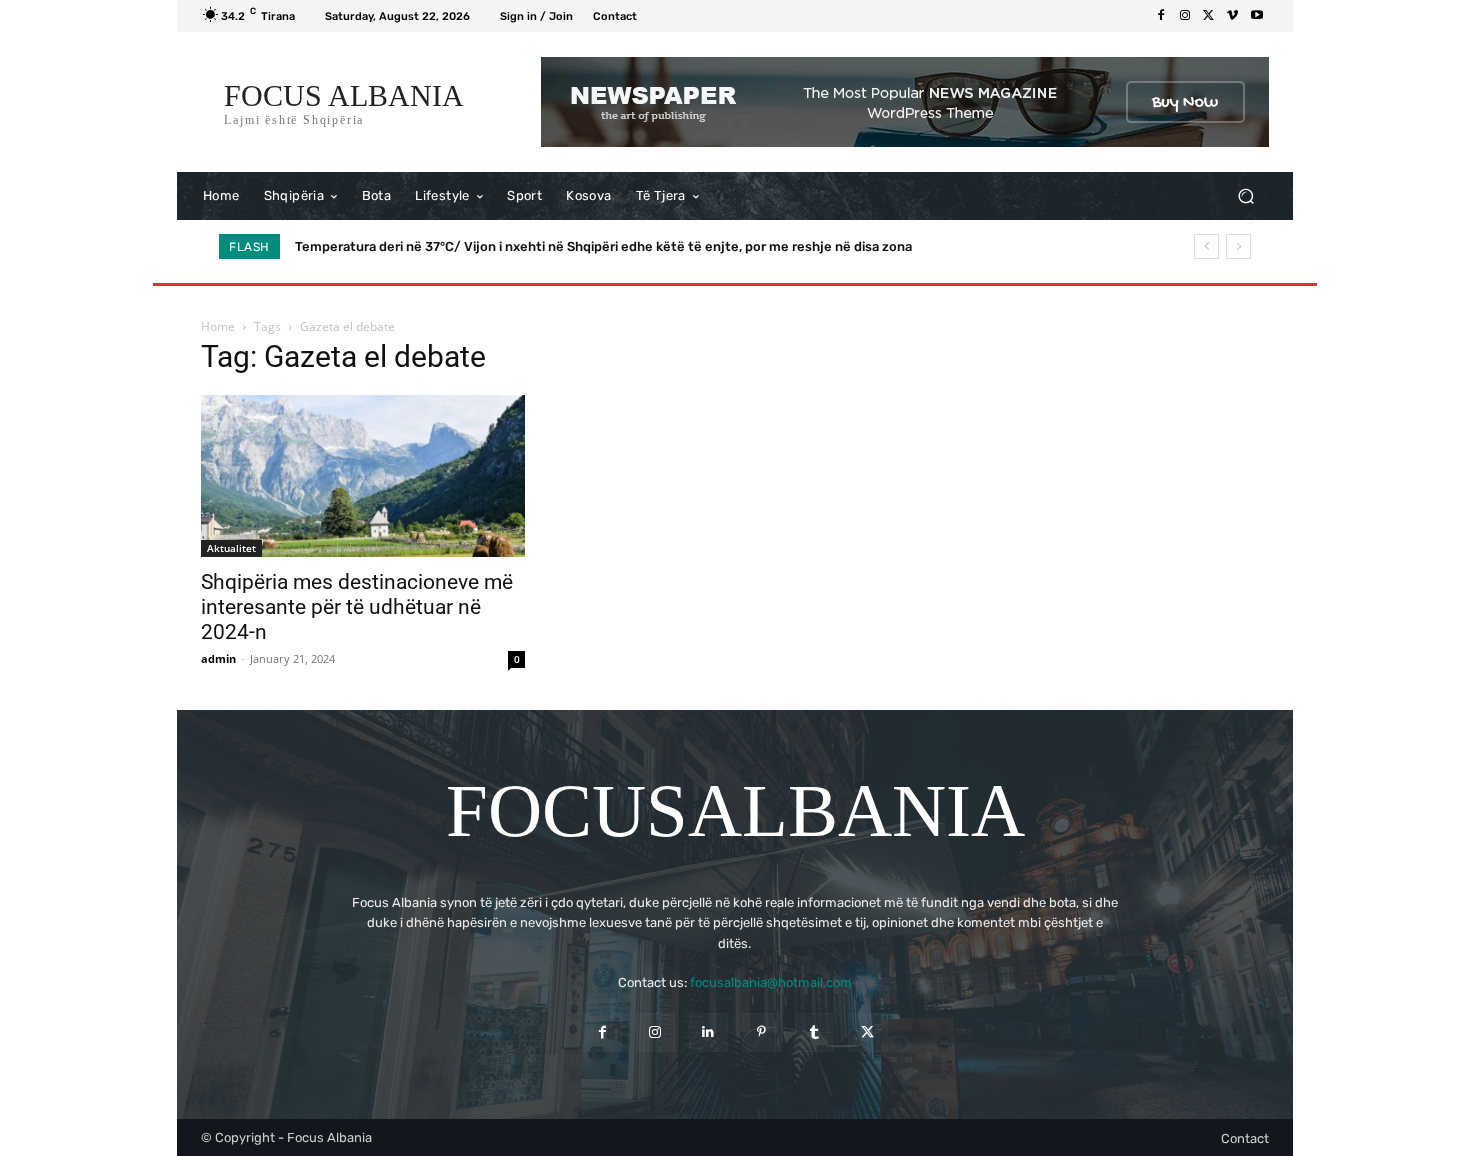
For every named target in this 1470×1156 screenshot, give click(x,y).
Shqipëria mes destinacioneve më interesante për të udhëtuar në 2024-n (357, 607)
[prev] (1206, 246)
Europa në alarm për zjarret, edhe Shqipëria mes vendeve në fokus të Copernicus (546, 246)
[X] (1209, 16)
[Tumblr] (814, 1032)
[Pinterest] (761, 1032)
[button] (1245, 196)
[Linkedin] (708, 1032)
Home (218, 326)
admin (218, 658)
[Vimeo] (1233, 16)
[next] (1238, 246)
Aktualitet (231, 548)
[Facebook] (1161, 16)
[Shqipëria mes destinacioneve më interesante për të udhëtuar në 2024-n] (363, 476)
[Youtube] (1257, 16)
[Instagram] (1185, 16)
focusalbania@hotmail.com (771, 982)
